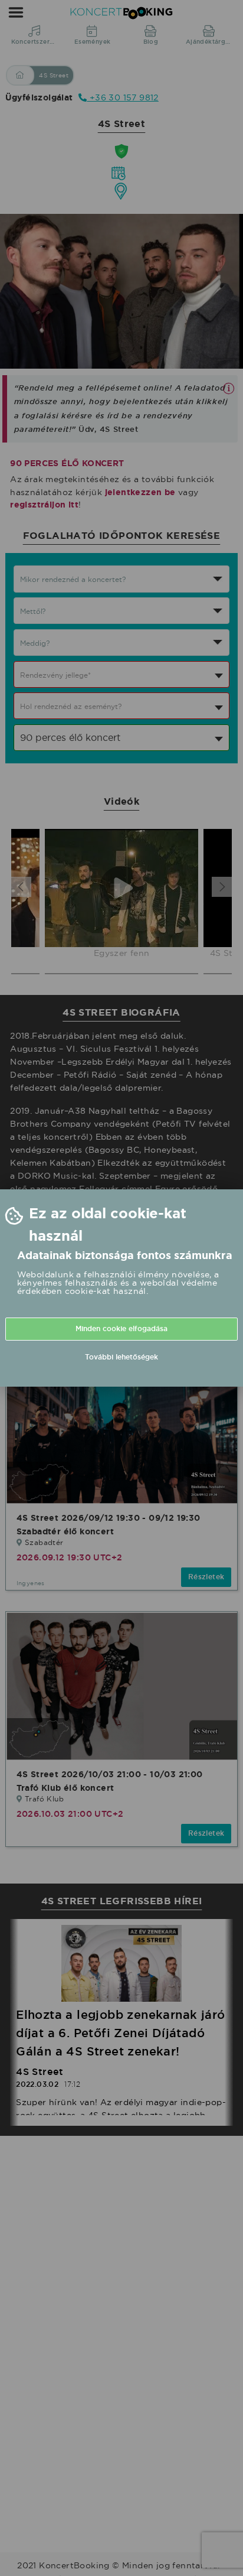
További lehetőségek (121, 1357)
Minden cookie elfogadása (121, 1329)
